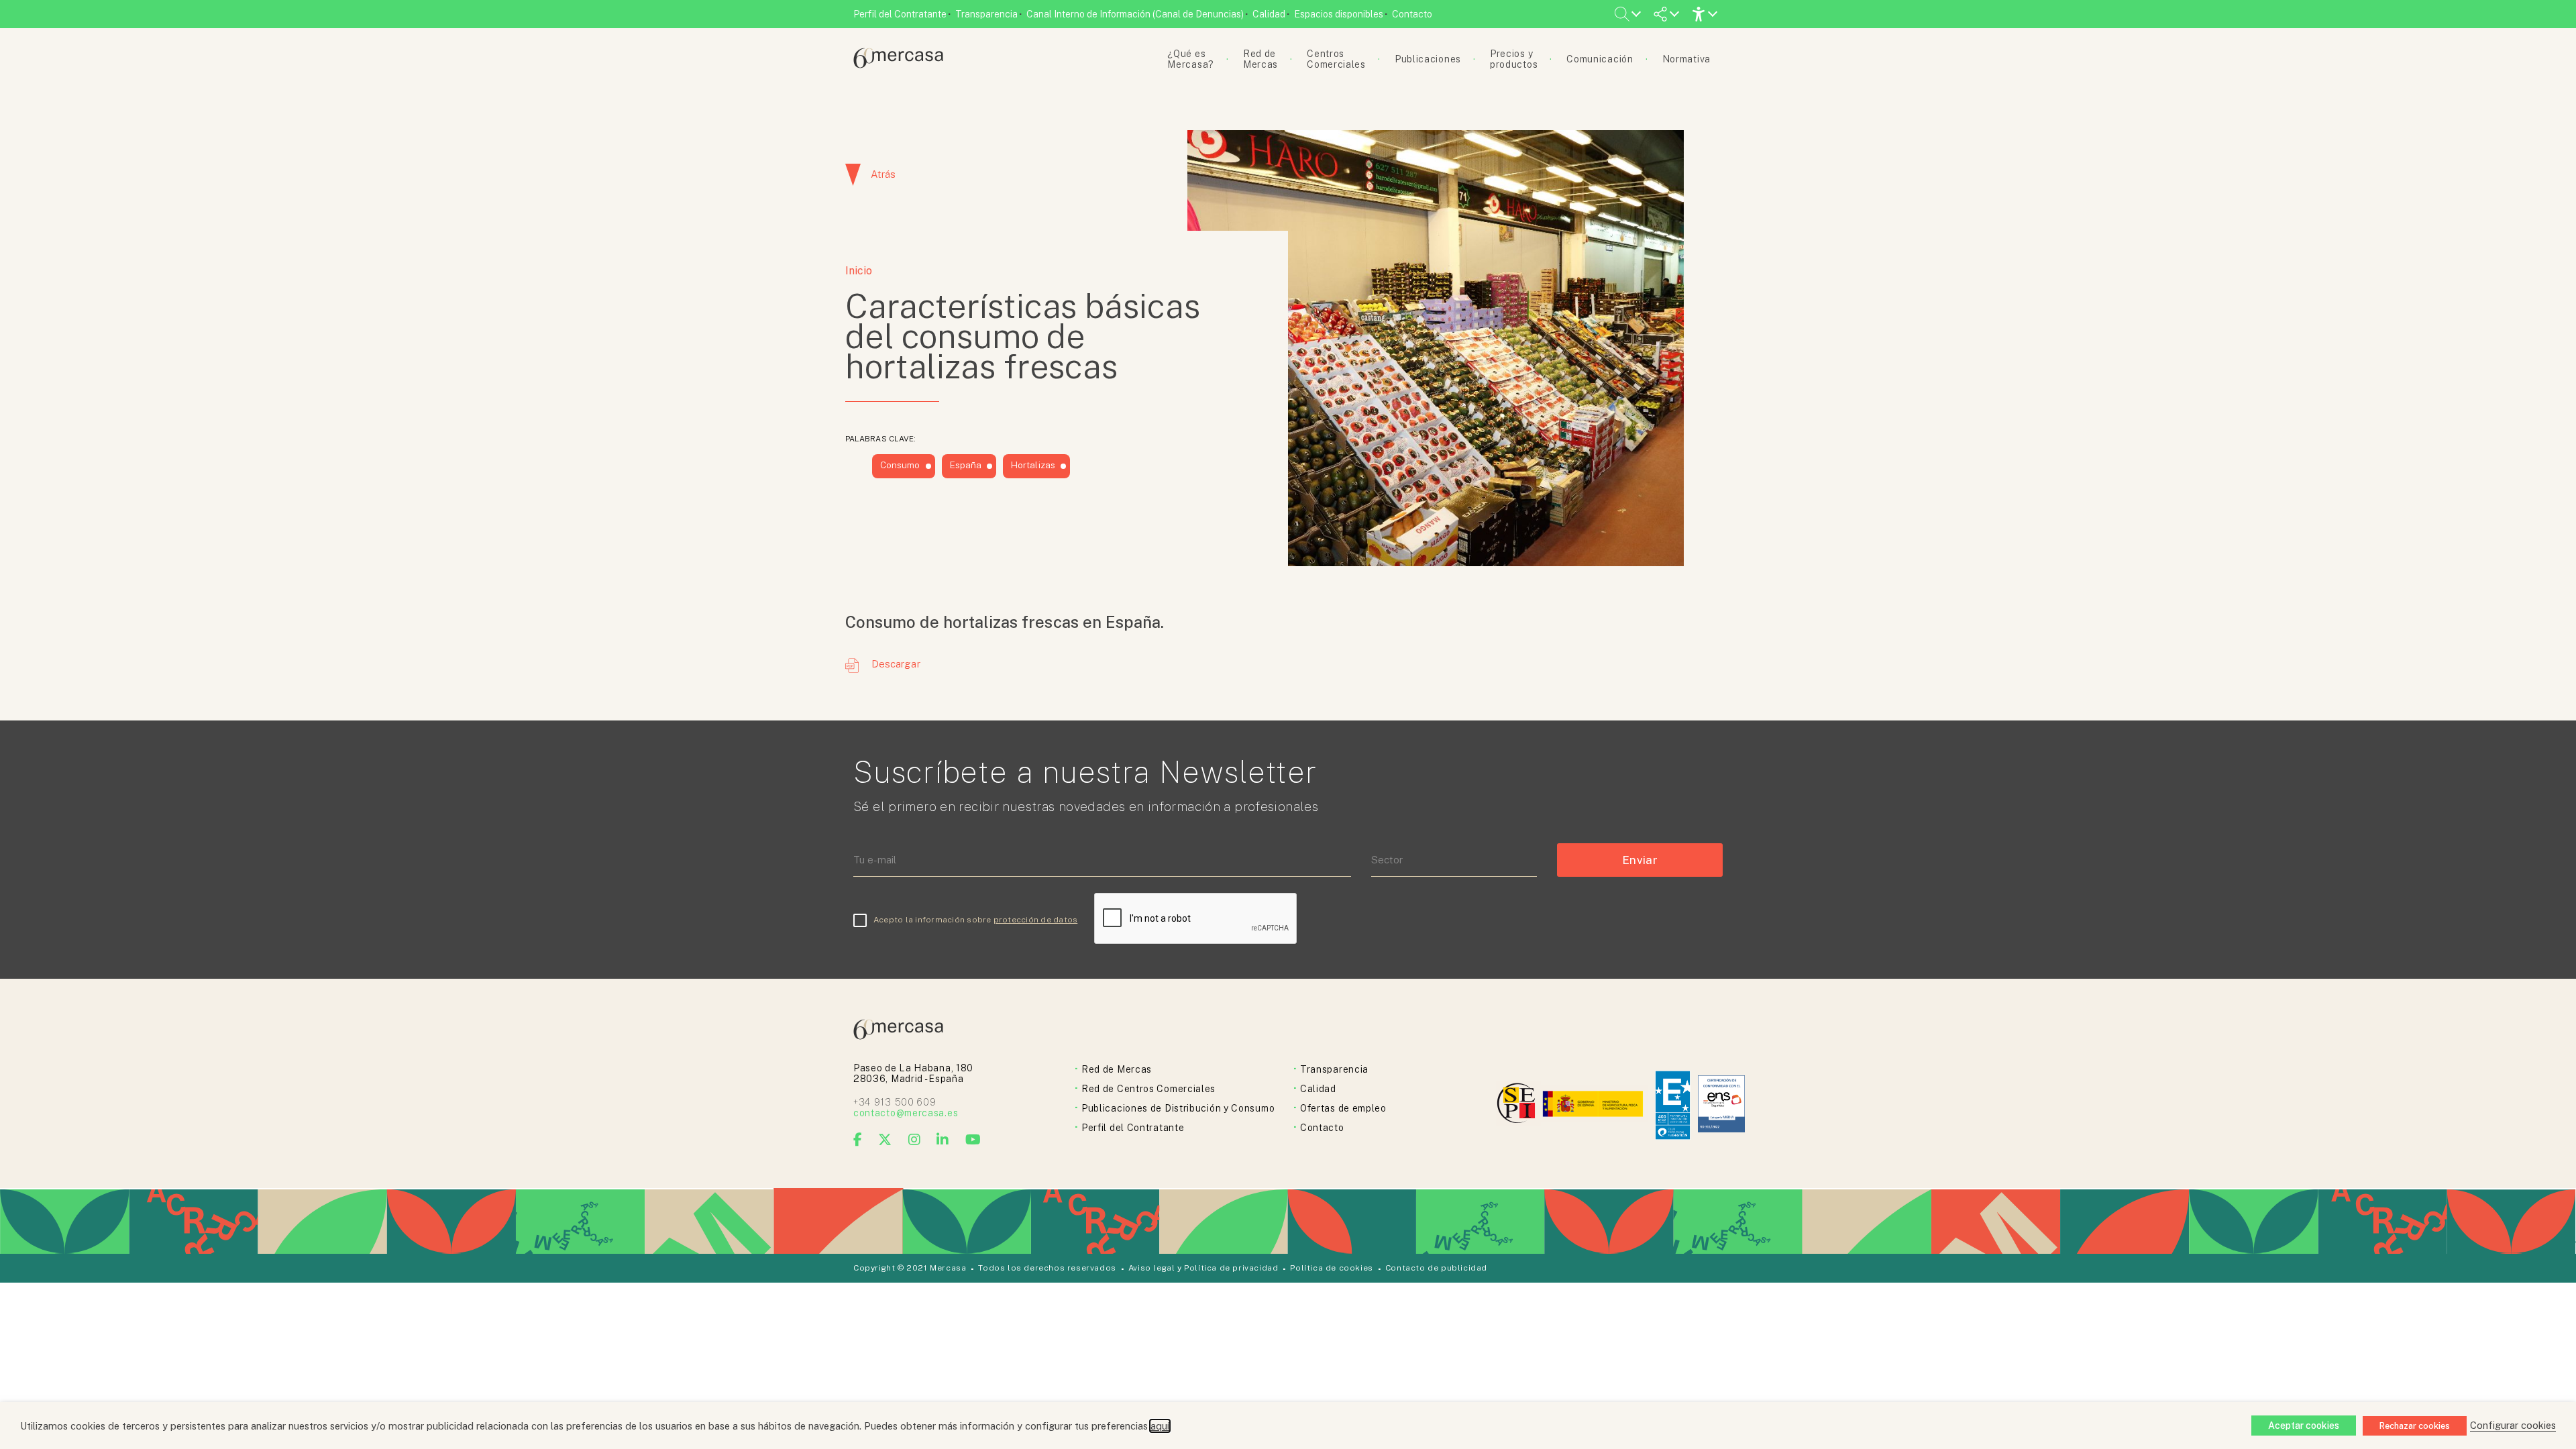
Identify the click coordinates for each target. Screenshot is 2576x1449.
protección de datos (1036, 920)
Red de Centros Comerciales (1148, 1089)
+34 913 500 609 (895, 1102)
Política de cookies (1331, 1268)
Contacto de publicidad (1436, 1268)
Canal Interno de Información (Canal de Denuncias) (1135, 14)
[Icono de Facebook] (858, 1140)
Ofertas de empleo (1343, 1108)
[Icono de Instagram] (915, 1140)
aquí (1160, 1426)
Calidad (1269, 14)
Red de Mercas (1117, 1069)
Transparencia (986, 14)
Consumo (900, 465)
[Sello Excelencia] (1673, 1105)
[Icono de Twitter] (885, 1140)
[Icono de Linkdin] (943, 1140)
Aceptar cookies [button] (2304, 1426)
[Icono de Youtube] (973, 1140)
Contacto (1412, 14)
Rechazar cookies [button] (2415, 1426)
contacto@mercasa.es (906, 1113)
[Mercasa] (898, 65)
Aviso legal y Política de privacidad (1203, 1268)
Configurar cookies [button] (2513, 1425)
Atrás (883, 174)
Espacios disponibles (1339, 14)
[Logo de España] (1594, 1105)
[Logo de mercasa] (1518, 1105)
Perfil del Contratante (900, 14)
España (966, 465)
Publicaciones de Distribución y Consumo (1178, 1108)
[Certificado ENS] (1721, 1105)
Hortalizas (1033, 465)
